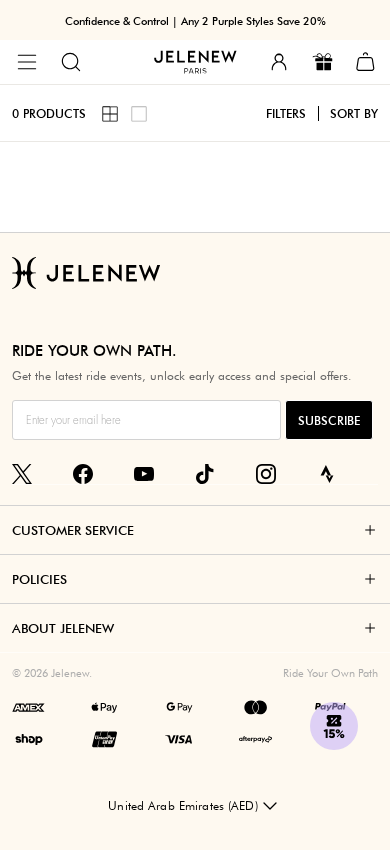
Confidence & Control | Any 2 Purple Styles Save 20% (195, 21)
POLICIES (39, 579)
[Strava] (327, 474)
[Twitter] (22, 474)
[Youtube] (144, 474)
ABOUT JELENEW (63, 628)
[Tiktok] (205, 474)
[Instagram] (266, 474)
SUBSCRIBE (329, 420)
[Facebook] (83, 474)
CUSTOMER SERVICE (73, 530)
